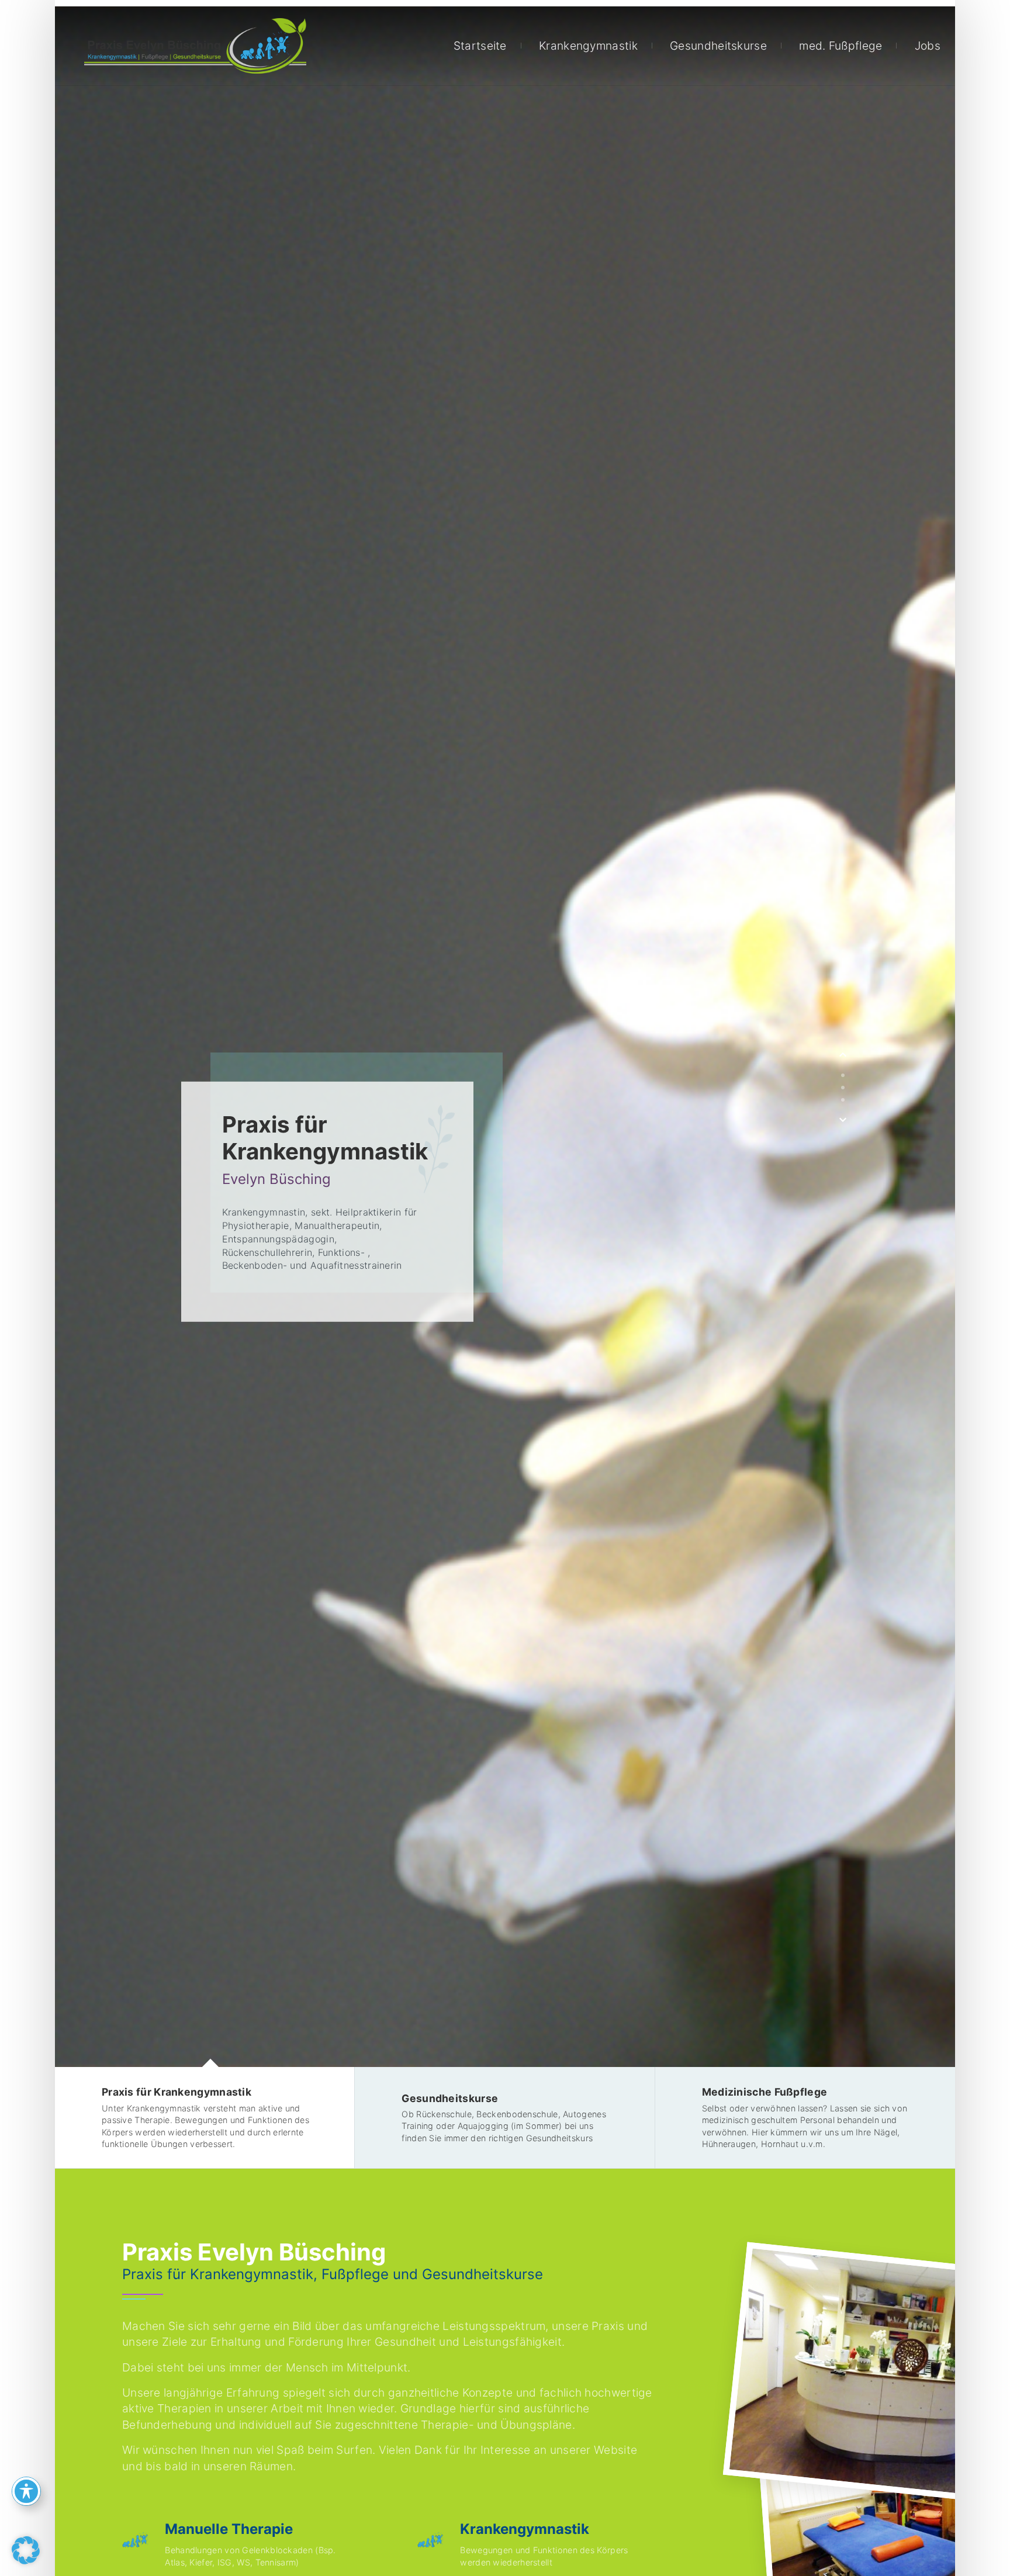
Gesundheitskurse (718, 46)
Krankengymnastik (588, 46)
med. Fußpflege (840, 46)
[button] (26, 2550)
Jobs (928, 46)
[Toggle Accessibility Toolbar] (26, 2491)
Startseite (480, 46)
